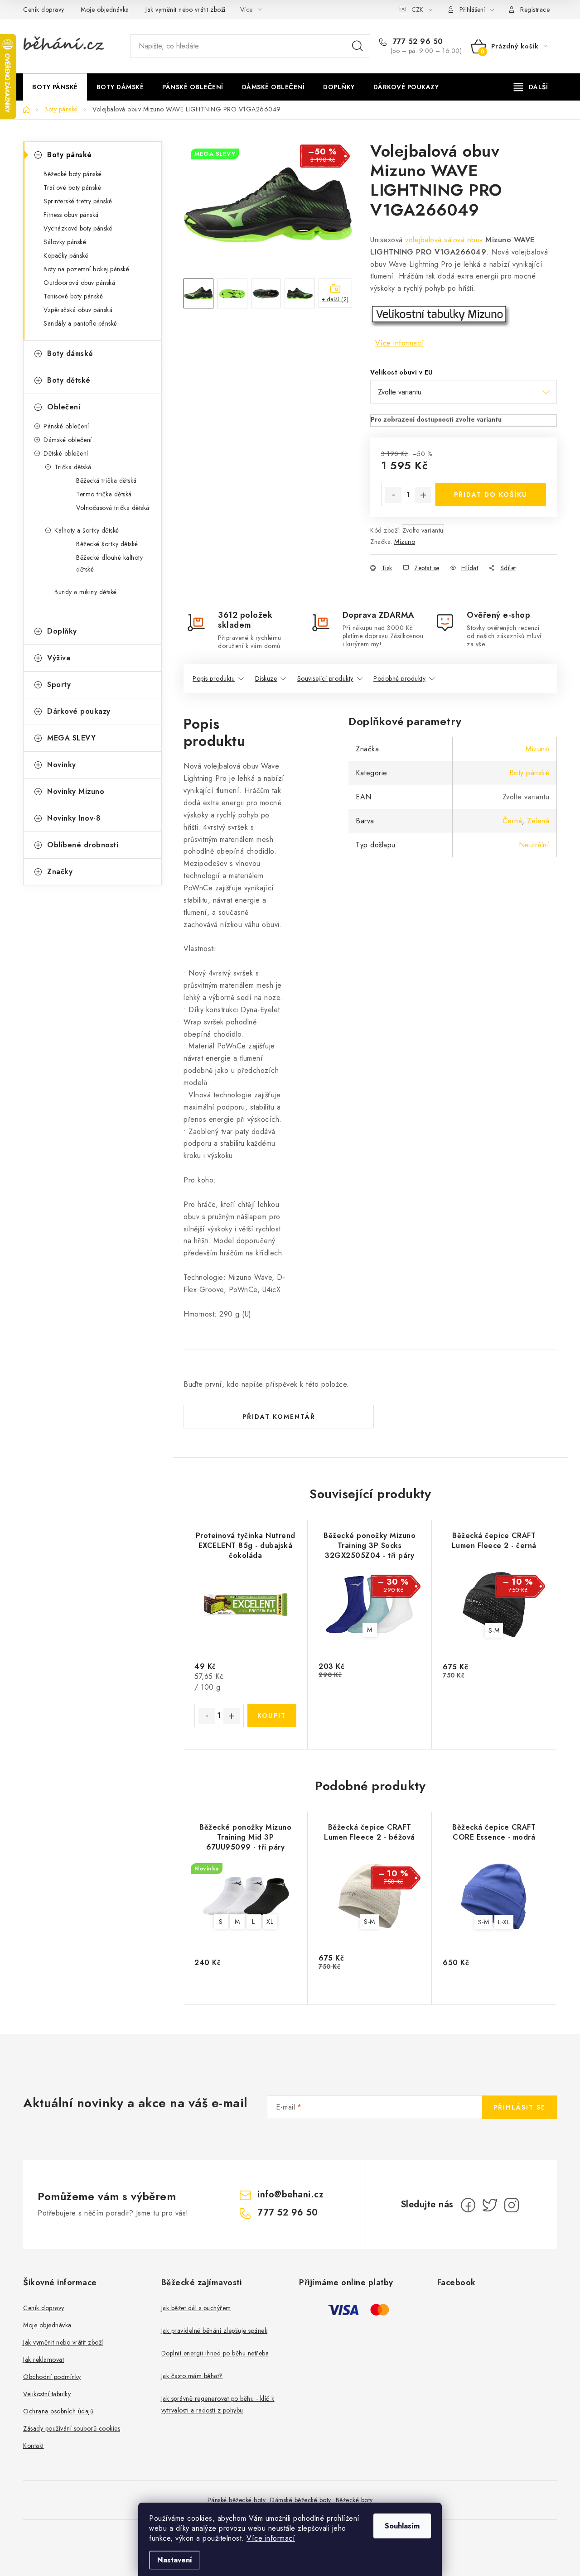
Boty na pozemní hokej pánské (86, 269)
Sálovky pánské (65, 242)
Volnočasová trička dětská (113, 508)
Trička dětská (73, 467)
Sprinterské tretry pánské (78, 201)
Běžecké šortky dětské (107, 544)
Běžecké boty (354, 2500)
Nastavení (175, 2560)
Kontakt (34, 2446)
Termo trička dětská (104, 494)
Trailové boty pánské (72, 187)
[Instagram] (512, 2205)
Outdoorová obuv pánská (79, 283)
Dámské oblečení (68, 440)
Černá (512, 821)
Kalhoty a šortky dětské (87, 530)
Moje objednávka (105, 10)
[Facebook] (468, 2205)
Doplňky (62, 631)
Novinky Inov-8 (74, 818)
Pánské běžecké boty (237, 2500)
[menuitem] (55, 87)
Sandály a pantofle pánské (80, 323)
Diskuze (266, 678)
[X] (490, 2205)
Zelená (538, 821)
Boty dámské (70, 353)
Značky (60, 872)
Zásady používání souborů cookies (72, 2428)
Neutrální (534, 845)
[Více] (531, 87)
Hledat (358, 46)
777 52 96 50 (417, 42)
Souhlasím (402, 2526)
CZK (417, 10)
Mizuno (405, 542)
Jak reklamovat (43, 2360)
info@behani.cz (290, 2194)
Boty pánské (70, 155)
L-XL (504, 1922)
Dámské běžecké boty (301, 2500)
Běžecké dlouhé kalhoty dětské (109, 563)
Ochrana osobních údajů (58, 2411)
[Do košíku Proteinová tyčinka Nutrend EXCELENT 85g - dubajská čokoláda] (272, 1716)
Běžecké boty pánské (73, 174)
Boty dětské (69, 380)
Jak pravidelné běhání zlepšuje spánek (215, 2331)
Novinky (62, 765)
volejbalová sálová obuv (444, 240)
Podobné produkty (399, 678)
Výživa (59, 658)
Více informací (271, 2538)
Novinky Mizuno (76, 791)
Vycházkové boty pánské (78, 228)
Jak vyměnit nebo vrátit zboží (186, 10)
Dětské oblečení (66, 453)
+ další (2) (335, 299)
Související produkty (325, 678)
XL (270, 1922)
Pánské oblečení (66, 426)
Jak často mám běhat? (192, 2376)
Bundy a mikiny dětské (86, 592)
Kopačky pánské (66, 255)
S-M (494, 1630)
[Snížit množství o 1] (393, 495)
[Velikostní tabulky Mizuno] (440, 315)
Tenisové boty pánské (73, 296)
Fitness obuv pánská (71, 215)
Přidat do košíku (491, 495)
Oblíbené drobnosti (83, 845)
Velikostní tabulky (47, 2394)
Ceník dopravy (44, 10)
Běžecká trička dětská (106, 481)
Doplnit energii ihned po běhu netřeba (215, 2353)
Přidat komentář (279, 1417)
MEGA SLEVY (71, 738)
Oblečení (64, 407)
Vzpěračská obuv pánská (78, 310)
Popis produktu (214, 678)
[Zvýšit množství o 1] (423, 495)
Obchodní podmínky (52, 2377)
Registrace (535, 10)
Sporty (59, 685)
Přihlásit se (520, 2107)
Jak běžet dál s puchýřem (196, 2308)
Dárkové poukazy (79, 711)
